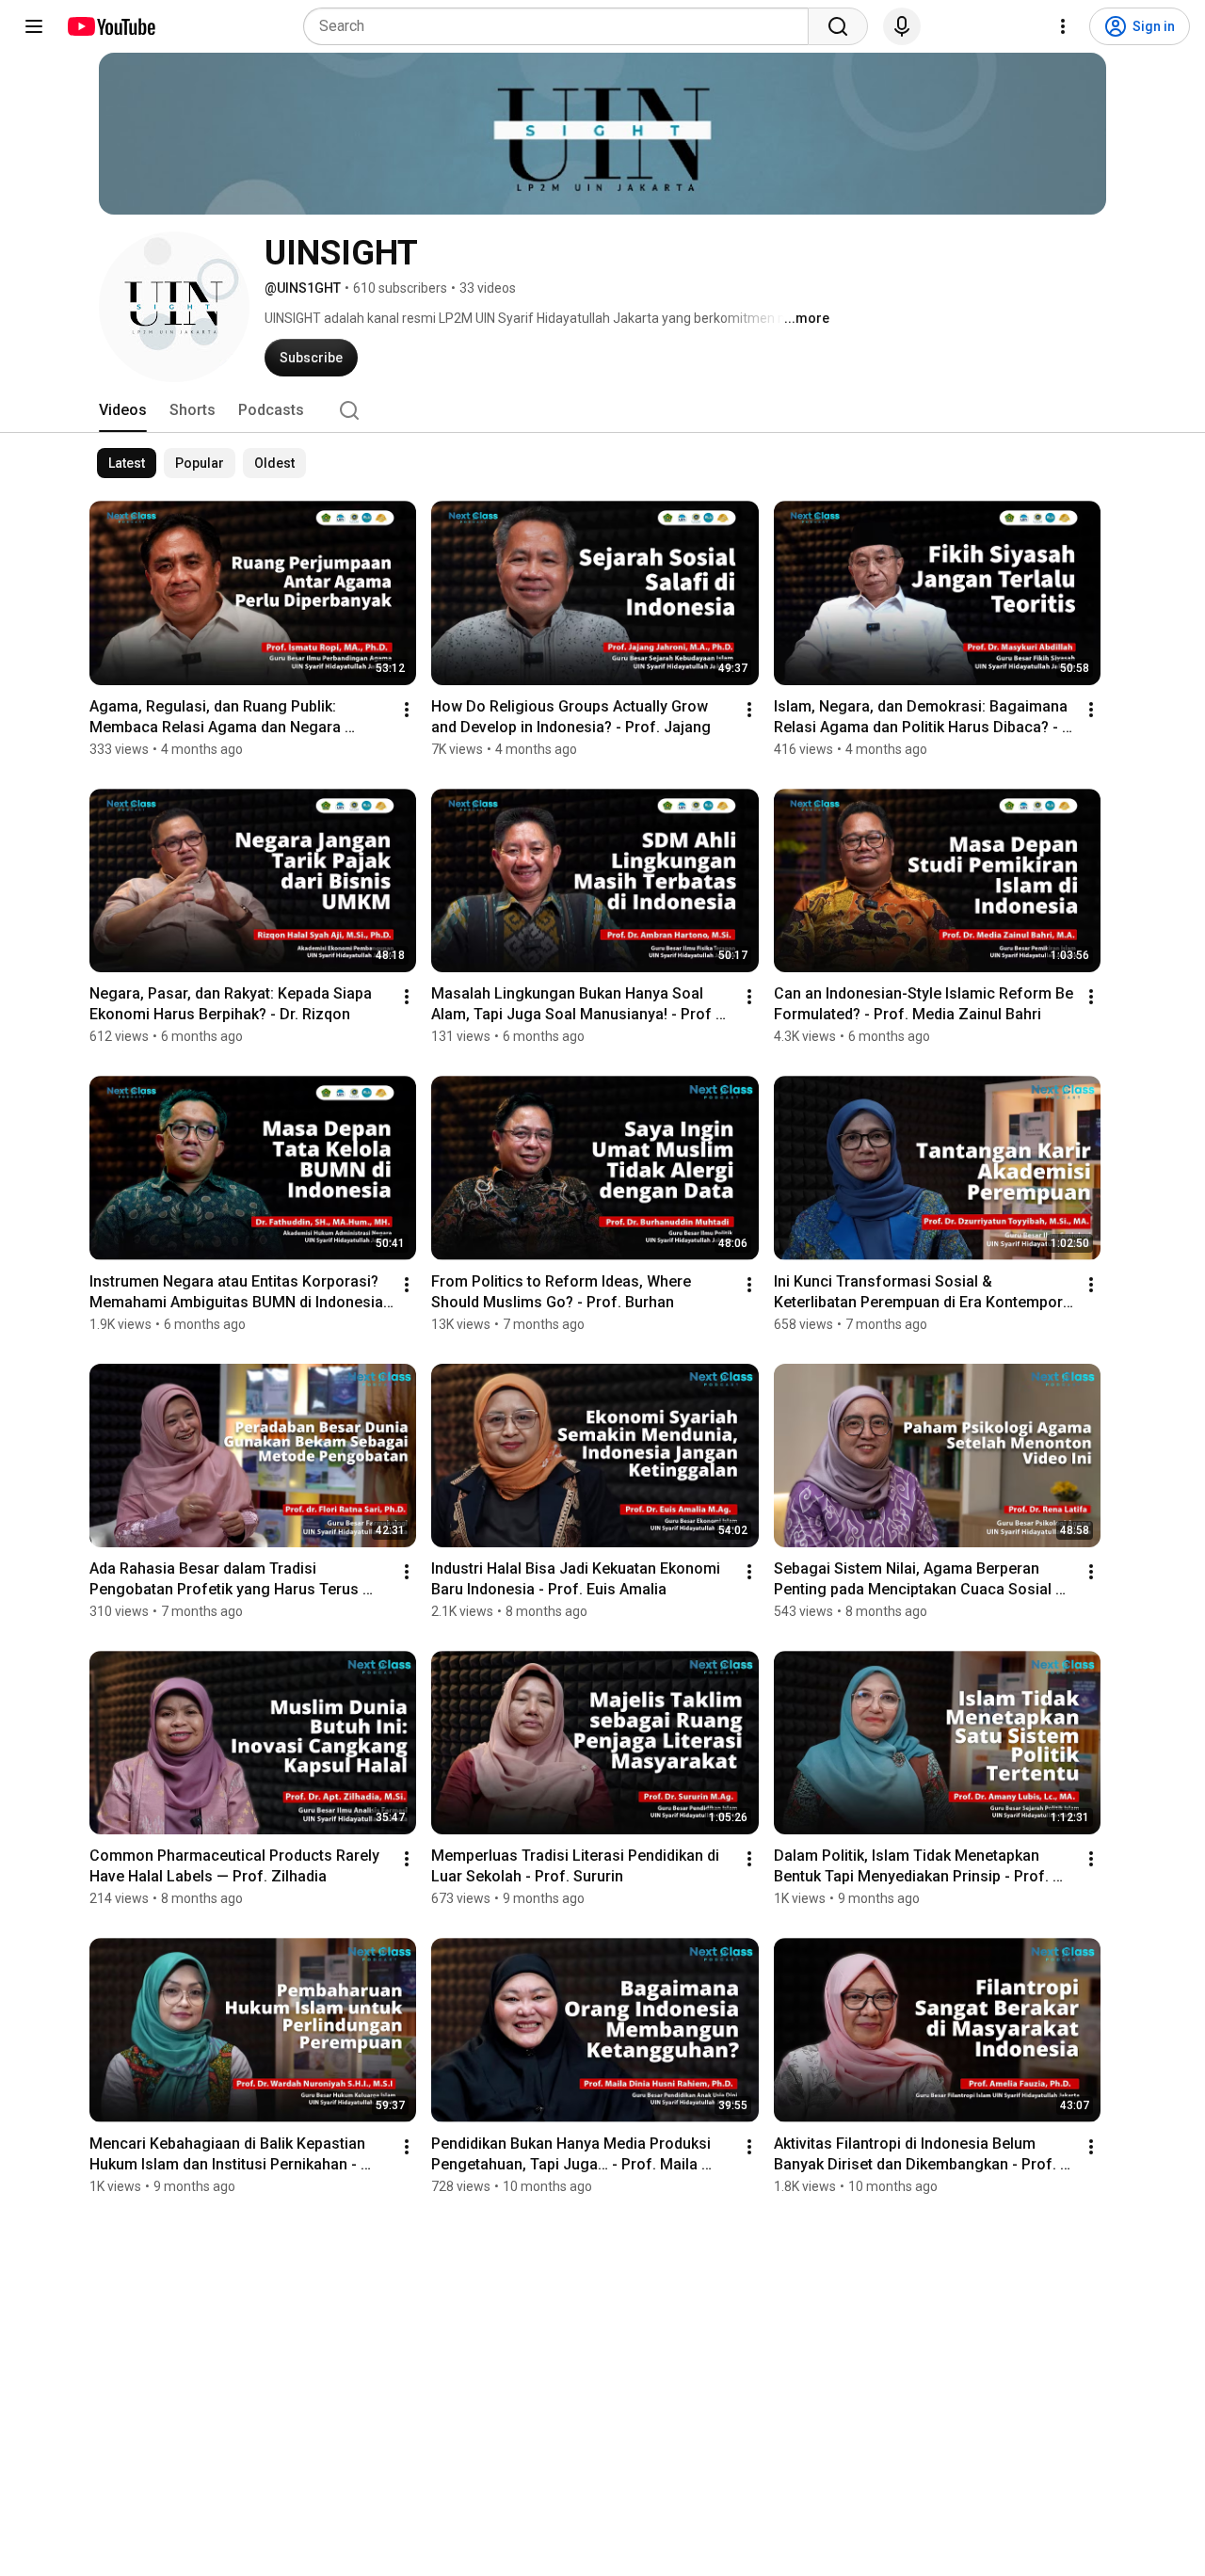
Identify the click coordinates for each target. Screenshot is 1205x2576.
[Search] (838, 26)
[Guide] (34, 26)
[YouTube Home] (111, 26)
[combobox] (562, 26)
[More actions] (407, 710)
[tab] (123, 410)
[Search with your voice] (902, 26)
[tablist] (602, 410)
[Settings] (1063, 26)
